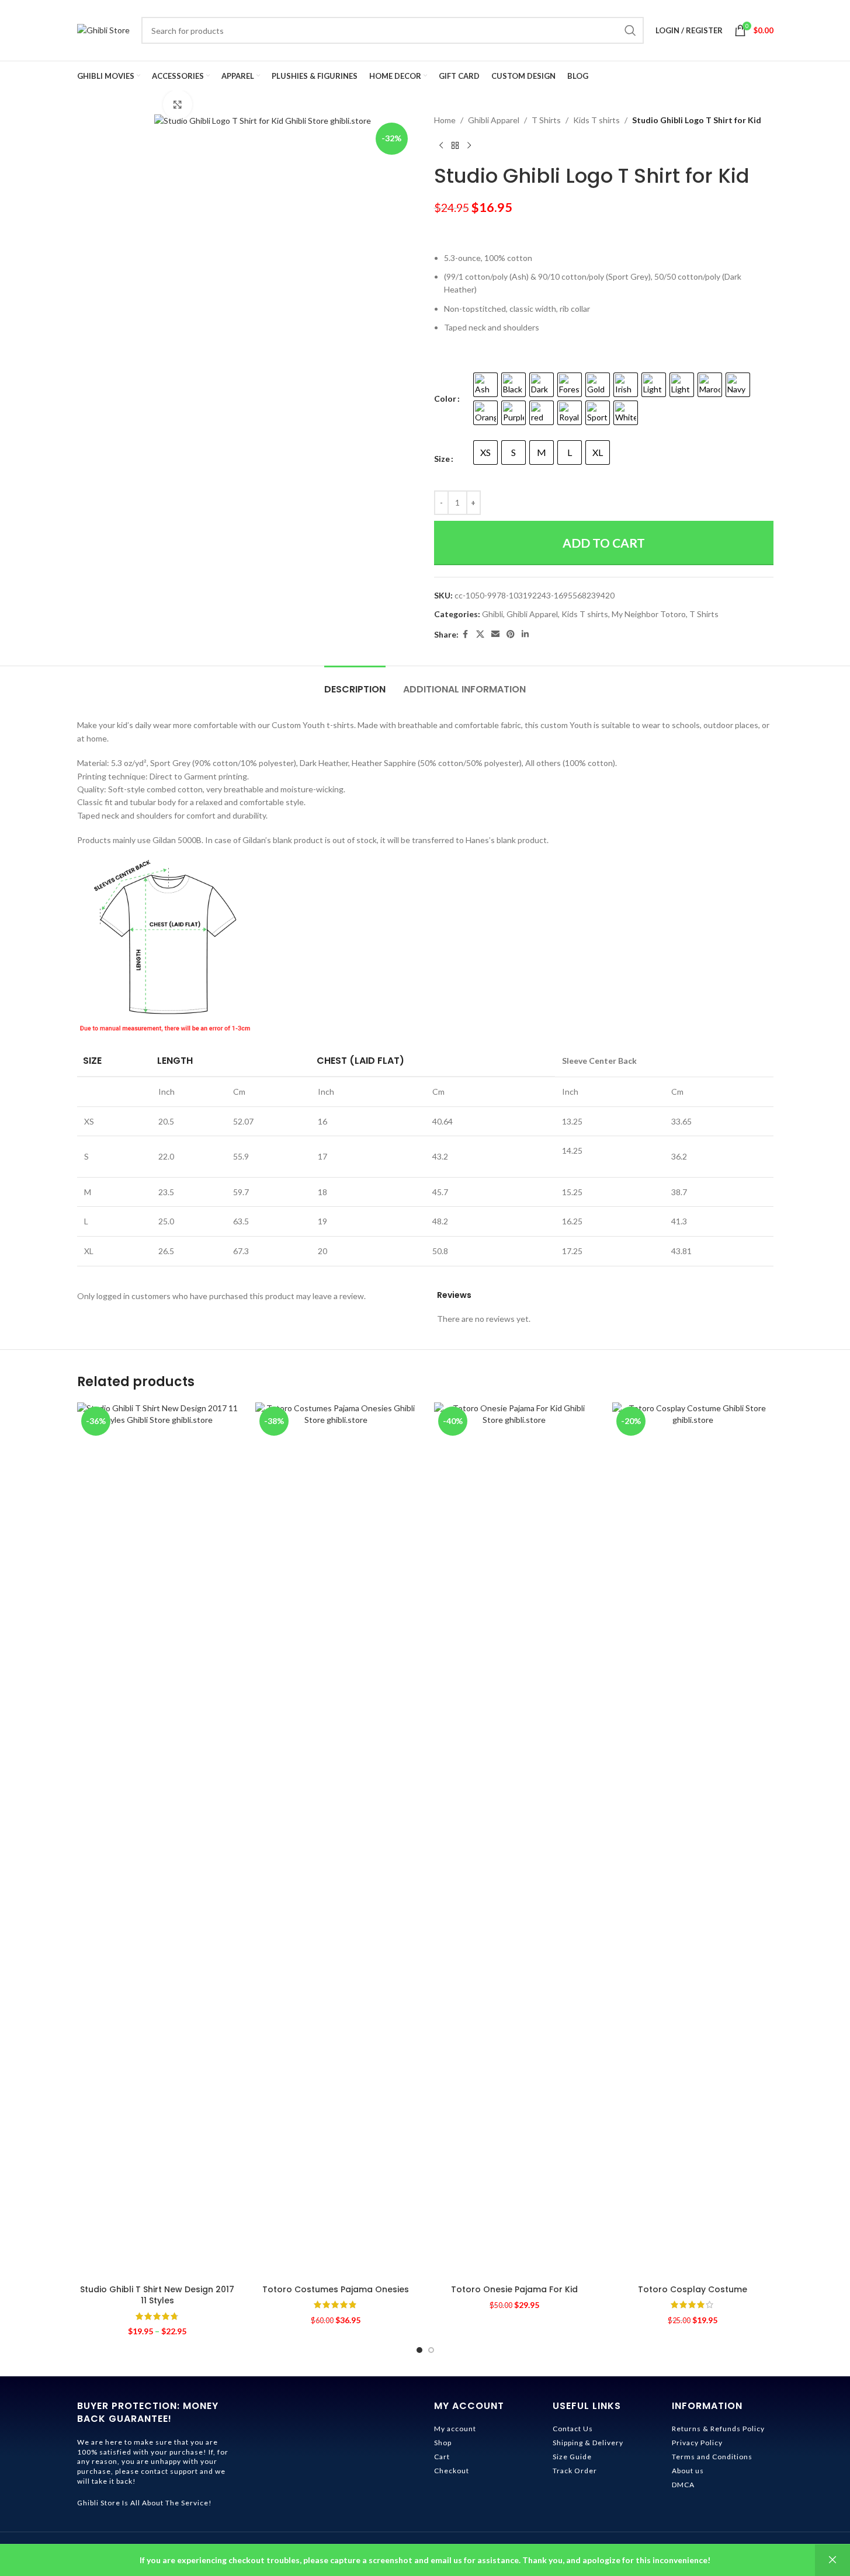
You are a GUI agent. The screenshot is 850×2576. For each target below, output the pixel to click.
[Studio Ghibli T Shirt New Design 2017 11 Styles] (158, 1840)
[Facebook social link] (466, 634)
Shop (443, 2443)
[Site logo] (103, 29)
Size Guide (572, 2457)
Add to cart (604, 543)
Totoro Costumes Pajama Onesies (336, 2289)
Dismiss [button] (832, 2560)
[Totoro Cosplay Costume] (693, 1840)
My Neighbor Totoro (649, 614)
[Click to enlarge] (178, 105)
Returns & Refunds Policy (718, 2429)
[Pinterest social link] (511, 634)
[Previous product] (441, 145)
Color (445, 398)
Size (442, 459)
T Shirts (546, 120)
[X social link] (480, 634)
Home (445, 120)
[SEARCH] (630, 30)
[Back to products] (455, 145)
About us (688, 2471)
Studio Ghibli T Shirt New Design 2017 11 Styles (157, 2295)
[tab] (355, 683)
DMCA (683, 2485)
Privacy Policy (697, 2443)
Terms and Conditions (712, 2457)
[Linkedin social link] (525, 634)
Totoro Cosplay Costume (693, 2289)
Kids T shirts (596, 120)
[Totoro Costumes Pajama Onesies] (336, 1840)
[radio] (485, 385)
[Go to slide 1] (419, 2350)
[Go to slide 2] (431, 2350)
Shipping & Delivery (588, 2443)
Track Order (575, 2471)
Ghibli (492, 614)
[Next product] (469, 145)
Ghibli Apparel (494, 120)
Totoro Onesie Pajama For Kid (514, 2289)
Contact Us (573, 2429)
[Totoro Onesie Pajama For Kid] (515, 1840)
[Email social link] (495, 634)
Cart (442, 2457)
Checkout (452, 2471)
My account (455, 2429)
